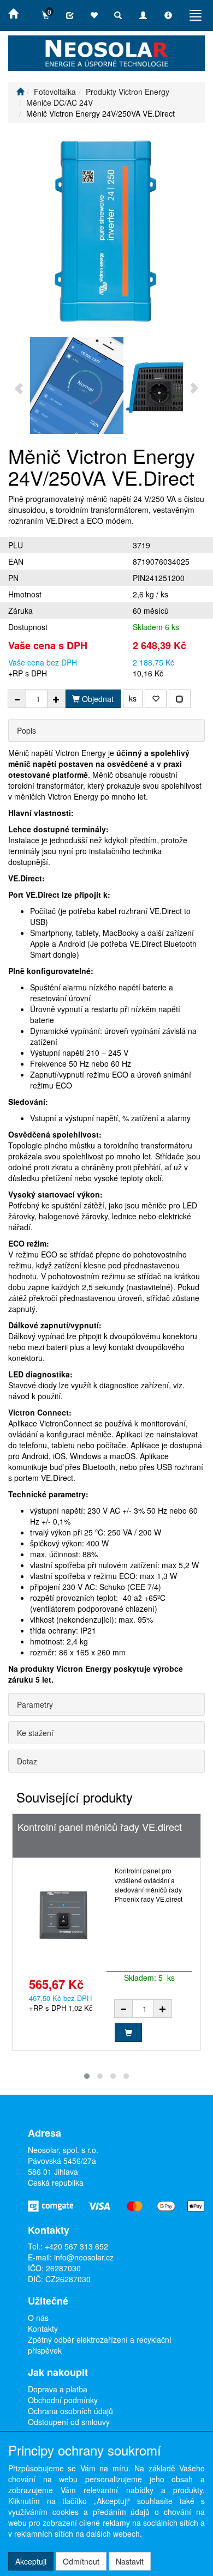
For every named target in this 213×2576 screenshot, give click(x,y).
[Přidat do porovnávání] (180, 699)
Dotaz (27, 1761)
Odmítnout (81, 2561)
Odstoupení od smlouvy (69, 2422)
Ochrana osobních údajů (70, 2411)
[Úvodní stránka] (20, 92)
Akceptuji (31, 2561)
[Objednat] (128, 2033)
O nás (38, 2318)
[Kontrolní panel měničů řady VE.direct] (64, 1915)
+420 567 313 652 (76, 2246)
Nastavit (130, 2561)
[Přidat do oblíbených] (156, 699)
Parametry (35, 1704)
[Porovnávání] (70, 15)
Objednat (97, 699)
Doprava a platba (58, 2389)
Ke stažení (35, 1733)
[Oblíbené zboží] (94, 15)
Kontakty (43, 2329)
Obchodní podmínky (63, 2400)
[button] (87, 2076)
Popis (26, 730)
